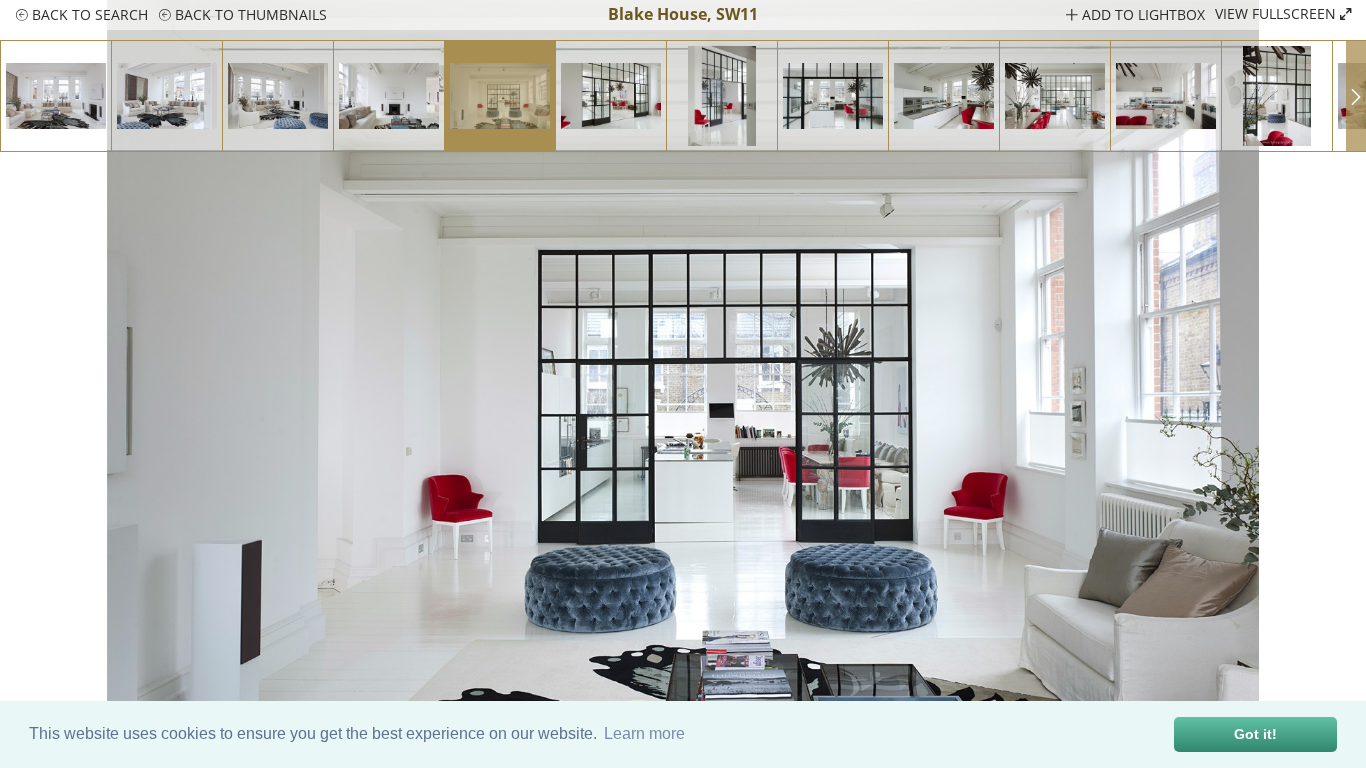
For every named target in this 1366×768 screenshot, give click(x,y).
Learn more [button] (644, 733)
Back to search (88, 14)
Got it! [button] (1255, 734)
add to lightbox (1141, 14)
